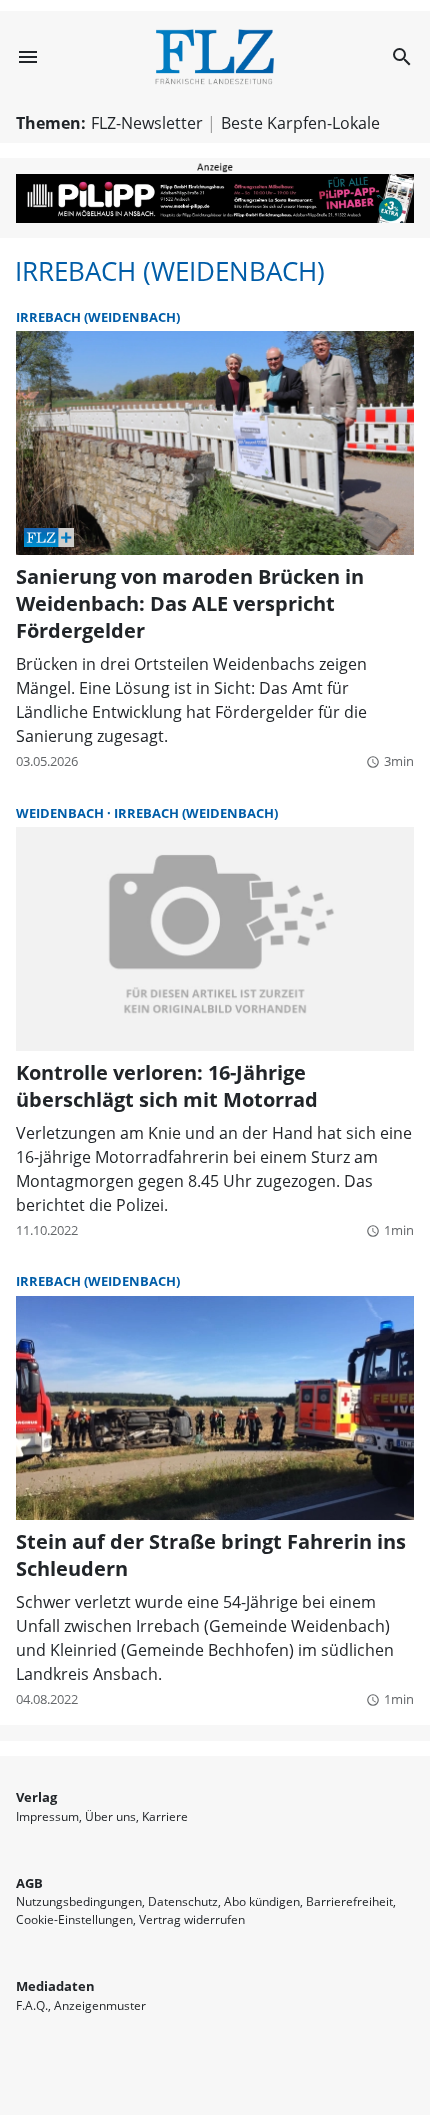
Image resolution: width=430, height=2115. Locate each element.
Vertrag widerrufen (192, 1919)
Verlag (36, 1797)
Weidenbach (61, 813)
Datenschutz (183, 1901)
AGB (29, 1883)
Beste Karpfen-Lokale (300, 123)
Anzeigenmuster (100, 2005)
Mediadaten (55, 1986)
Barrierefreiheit (349, 1901)
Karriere (165, 1816)
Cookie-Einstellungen (74, 1919)
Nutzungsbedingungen (79, 1901)
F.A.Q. (32, 2005)
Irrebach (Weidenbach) (170, 271)
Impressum (47, 1816)
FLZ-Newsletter (147, 123)
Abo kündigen (262, 1901)
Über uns (110, 1816)
